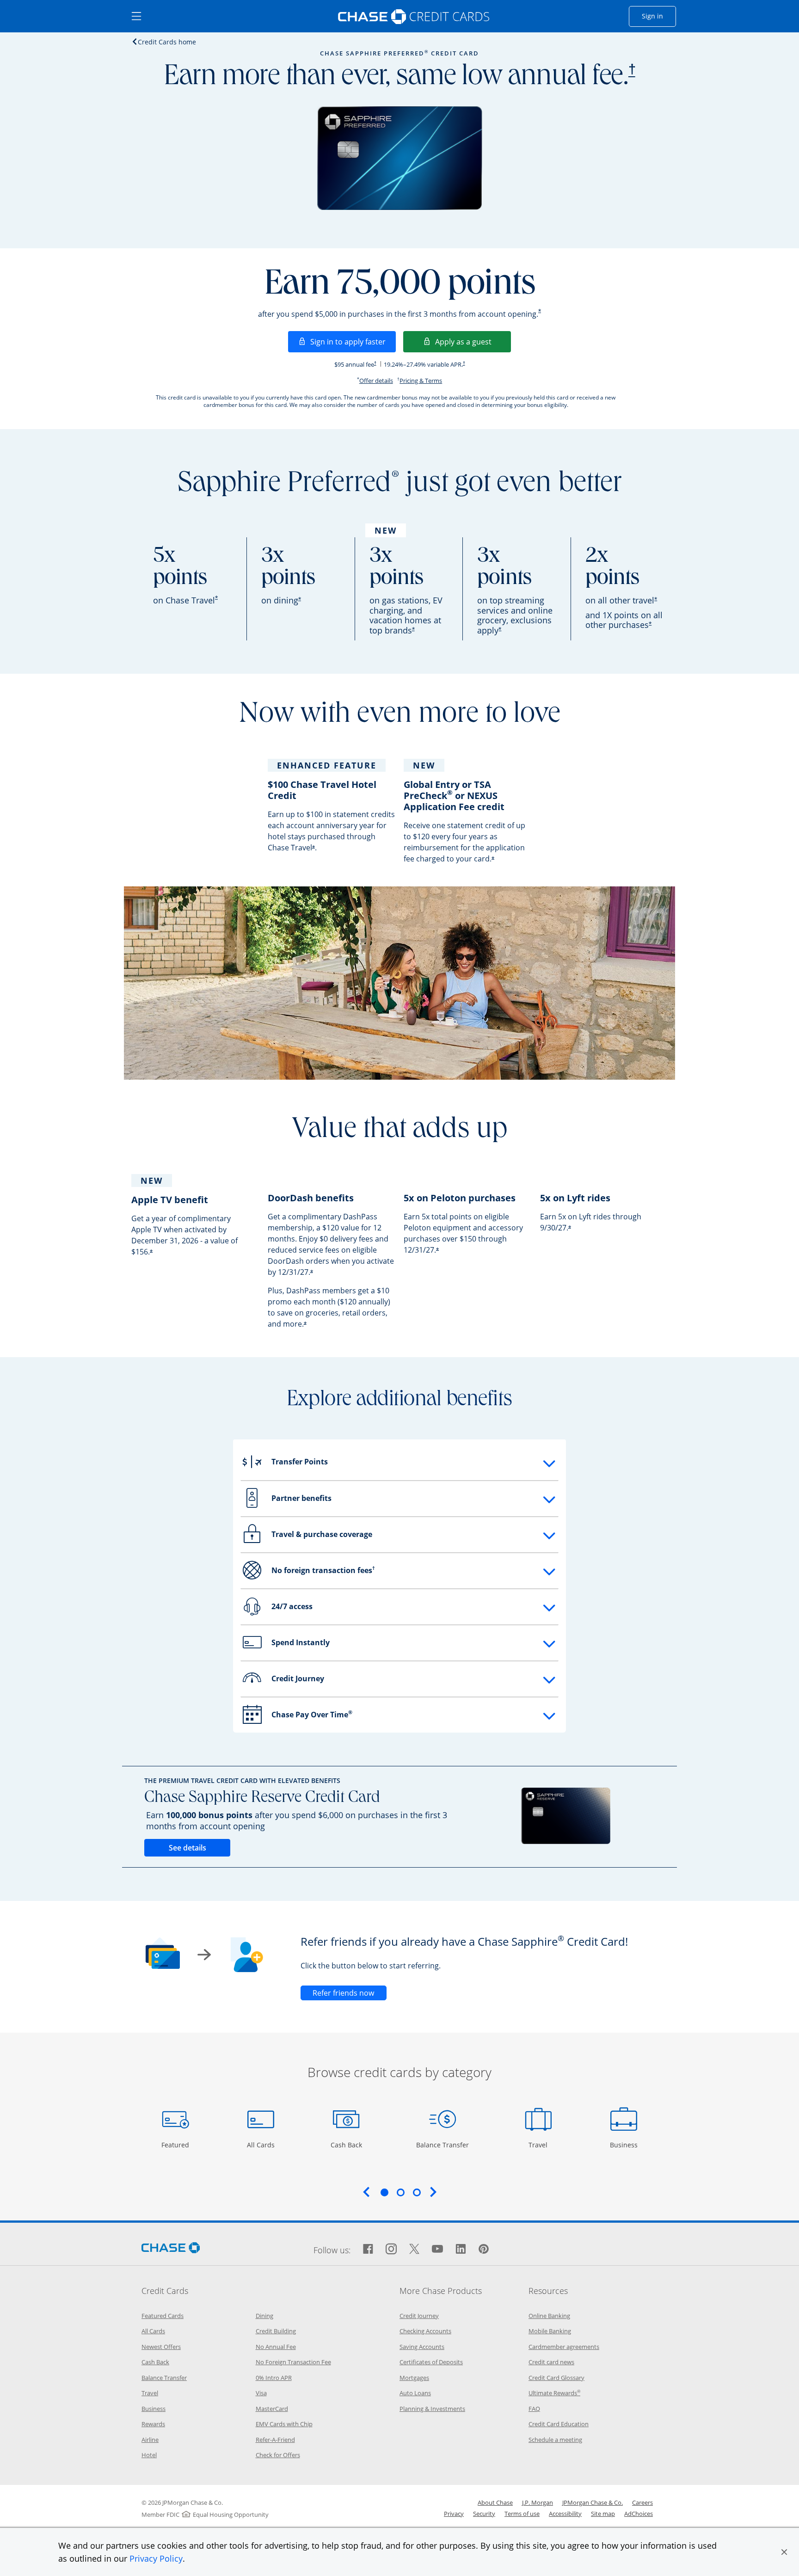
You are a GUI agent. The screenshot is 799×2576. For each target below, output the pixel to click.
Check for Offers (278, 2455)
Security (484, 2514)
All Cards (262, 2145)
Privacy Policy (156, 2558)
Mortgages (414, 2378)
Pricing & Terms (421, 381)
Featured (176, 2145)
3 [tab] (417, 2192)
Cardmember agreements (564, 2347)
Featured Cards (163, 2316)
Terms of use (522, 2514)
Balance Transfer (443, 2145)
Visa (261, 2393)
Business (625, 2145)
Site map (603, 2514)
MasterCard (272, 2409)
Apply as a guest (473, 341)
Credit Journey (419, 2316)
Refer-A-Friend (275, 2440)
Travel (541, 2145)
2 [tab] (400, 2192)
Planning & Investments (432, 2409)
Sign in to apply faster (353, 341)
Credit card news (551, 2362)
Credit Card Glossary (556, 2378)
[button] (784, 2552)
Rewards (153, 2424)
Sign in (659, 16)
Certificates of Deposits (431, 2362)
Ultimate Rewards (554, 2393)
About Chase (495, 2502)
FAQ (534, 2409)
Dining (264, 2316)
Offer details (376, 381)
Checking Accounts (425, 2331)
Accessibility (565, 2514)
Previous (366, 2192)
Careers (642, 2502)
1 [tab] (384, 2192)
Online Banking (549, 2316)
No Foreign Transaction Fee (293, 2362)
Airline (150, 2440)
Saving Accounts (422, 2347)
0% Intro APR (274, 2378)
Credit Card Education (559, 2424)
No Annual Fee (276, 2347)
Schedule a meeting (555, 2440)
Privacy (454, 2514)
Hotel (149, 2455)
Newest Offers (161, 2347)
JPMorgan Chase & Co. (593, 2502)
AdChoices (639, 2514)
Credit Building (276, 2331)
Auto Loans (415, 2393)
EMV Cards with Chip (284, 2424)
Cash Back (347, 2145)
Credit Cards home (167, 42)
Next (433, 2192)
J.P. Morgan (538, 2502)
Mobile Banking (550, 2331)
